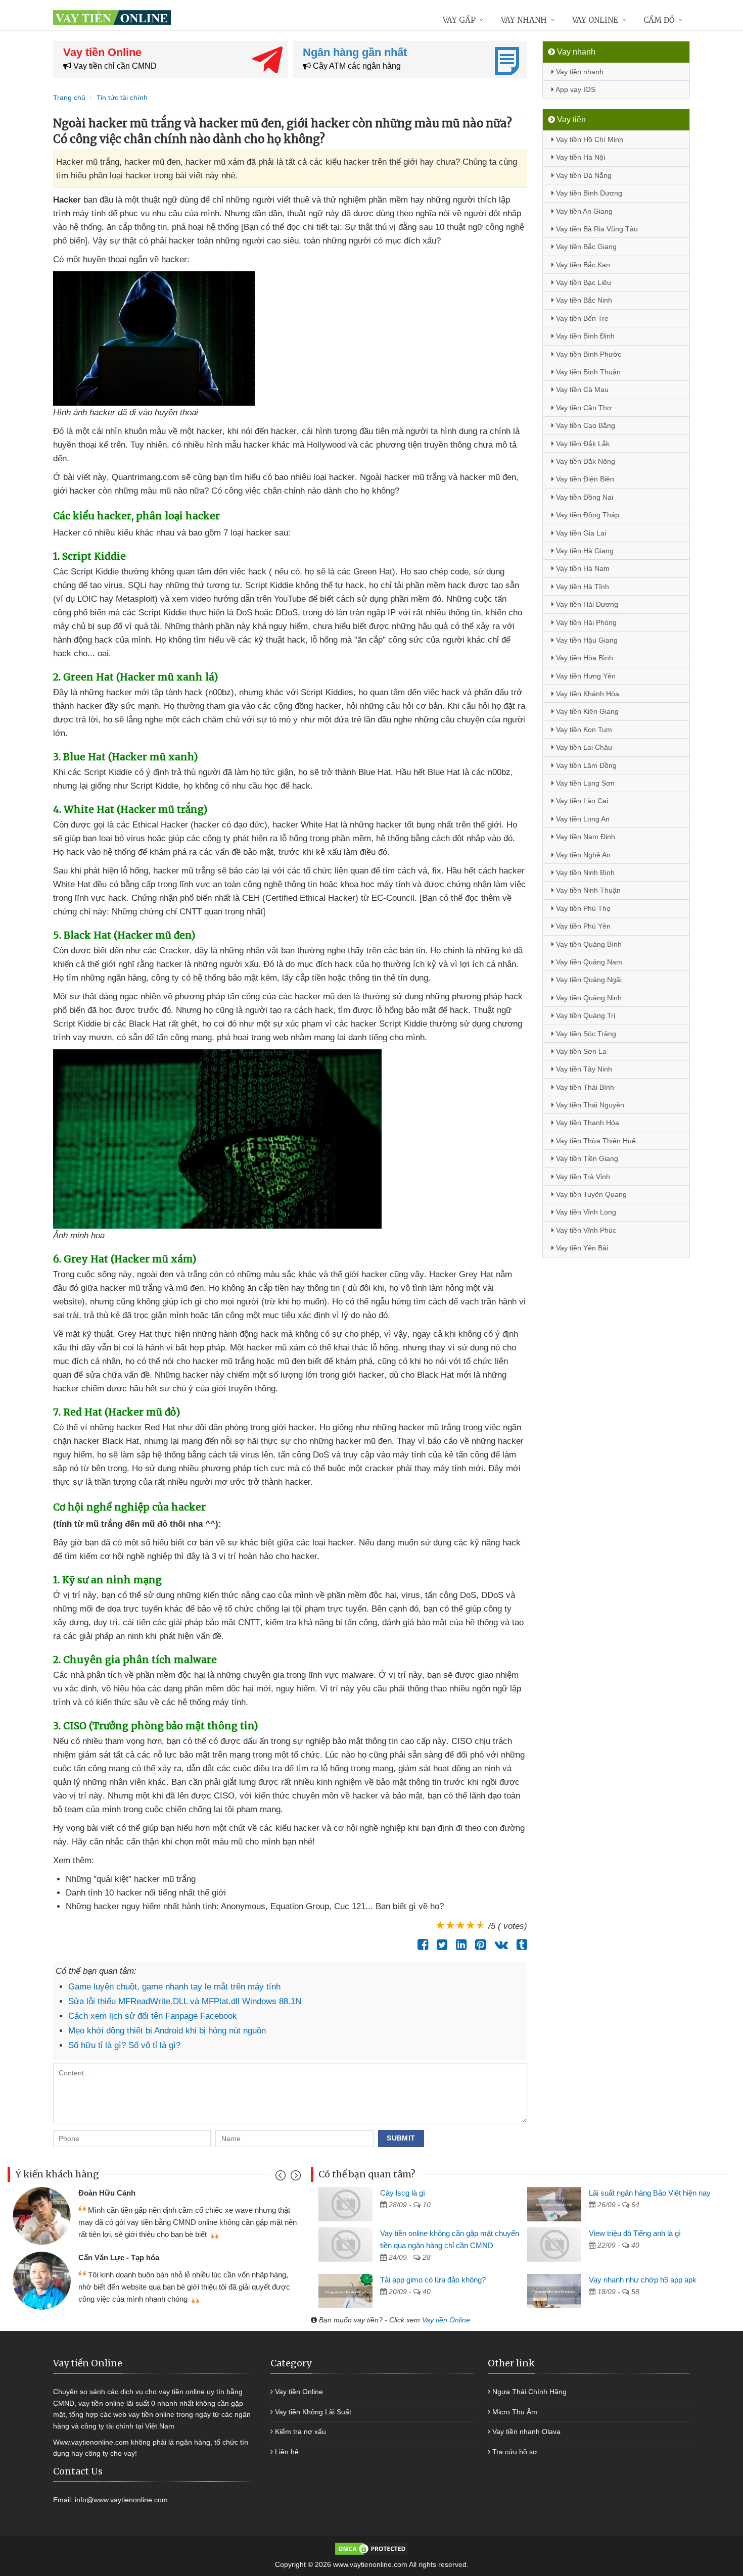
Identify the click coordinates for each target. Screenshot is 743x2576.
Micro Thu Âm (515, 2412)
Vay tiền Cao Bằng (585, 425)
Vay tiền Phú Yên (582, 926)
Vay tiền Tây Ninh (583, 1069)
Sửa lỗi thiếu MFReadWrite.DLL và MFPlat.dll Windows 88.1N (185, 2001)
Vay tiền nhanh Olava (526, 2432)
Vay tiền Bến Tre (581, 318)
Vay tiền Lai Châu (583, 747)
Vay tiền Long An (582, 819)
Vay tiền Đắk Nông (585, 461)
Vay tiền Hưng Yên (585, 676)
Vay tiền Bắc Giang (585, 247)
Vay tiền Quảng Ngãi (588, 980)
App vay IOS (575, 89)
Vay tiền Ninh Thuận (587, 890)
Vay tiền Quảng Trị (585, 1015)
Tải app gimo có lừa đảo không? (433, 2280)
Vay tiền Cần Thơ (583, 408)
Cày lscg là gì (403, 2193)
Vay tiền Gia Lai (580, 533)
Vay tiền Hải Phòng (585, 622)
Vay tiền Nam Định (585, 837)
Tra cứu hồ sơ (515, 2452)
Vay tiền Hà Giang (584, 551)
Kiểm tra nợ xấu (300, 2432)
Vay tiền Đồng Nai (584, 497)
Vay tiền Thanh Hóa (587, 1123)
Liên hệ (287, 2452)
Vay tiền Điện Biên (584, 479)
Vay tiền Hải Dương (586, 604)
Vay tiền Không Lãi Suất (313, 2412)
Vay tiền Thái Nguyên (589, 1105)
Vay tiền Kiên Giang (586, 711)
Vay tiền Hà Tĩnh (582, 587)
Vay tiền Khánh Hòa (587, 694)
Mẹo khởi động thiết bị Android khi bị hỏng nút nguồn (167, 2031)
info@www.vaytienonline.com (121, 2500)
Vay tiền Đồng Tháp (587, 515)
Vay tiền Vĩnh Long (585, 1212)
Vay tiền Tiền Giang (586, 1158)
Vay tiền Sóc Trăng (585, 1034)
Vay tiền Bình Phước (588, 354)
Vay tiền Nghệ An (582, 855)
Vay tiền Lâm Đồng (585, 765)
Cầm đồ (659, 20)
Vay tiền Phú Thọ (582, 908)
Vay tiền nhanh (579, 72)
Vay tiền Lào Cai (581, 801)
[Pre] (282, 2178)
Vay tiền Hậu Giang (586, 640)
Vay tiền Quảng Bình (588, 944)
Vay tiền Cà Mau (581, 390)
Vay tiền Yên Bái (581, 1248)
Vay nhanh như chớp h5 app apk (643, 2280)
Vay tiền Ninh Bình (584, 872)
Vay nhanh (524, 20)
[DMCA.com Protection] (371, 2548)
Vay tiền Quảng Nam (588, 962)
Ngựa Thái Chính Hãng (529, 2392)
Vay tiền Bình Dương (588, 193)
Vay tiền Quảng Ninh (588, 998)
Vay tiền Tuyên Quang (590, 1194)
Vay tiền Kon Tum (583, 730)
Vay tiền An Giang (583, 211)
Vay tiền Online (446, 2320)
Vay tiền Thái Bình (584, 1087)
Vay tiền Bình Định (584, 336)
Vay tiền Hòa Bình (584, 658)
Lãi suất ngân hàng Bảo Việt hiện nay (650, 2193)
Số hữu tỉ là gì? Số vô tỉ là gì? (124, 2045)
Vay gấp (459, 20)
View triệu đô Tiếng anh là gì (635, 2233)
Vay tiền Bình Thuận (587, 372)
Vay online (595, 20)
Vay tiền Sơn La (580, 1051)
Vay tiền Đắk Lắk (582, 444)
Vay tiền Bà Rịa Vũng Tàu (596, 229)
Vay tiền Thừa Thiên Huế (595, 1141)
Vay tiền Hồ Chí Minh (589, 139)
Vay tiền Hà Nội (579, 157)
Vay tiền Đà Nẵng (583, 175)
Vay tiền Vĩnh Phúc (585, 1230)
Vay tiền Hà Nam (582, 568)
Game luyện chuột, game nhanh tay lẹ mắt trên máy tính (174, 1987)
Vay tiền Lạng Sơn (584, 783)
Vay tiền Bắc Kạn (582, 265)
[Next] (294, 2178)
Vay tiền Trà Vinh (582, 1177)
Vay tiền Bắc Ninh (583, 300)
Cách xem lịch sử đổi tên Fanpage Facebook (153, 2016)
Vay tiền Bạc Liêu (583, 282)
